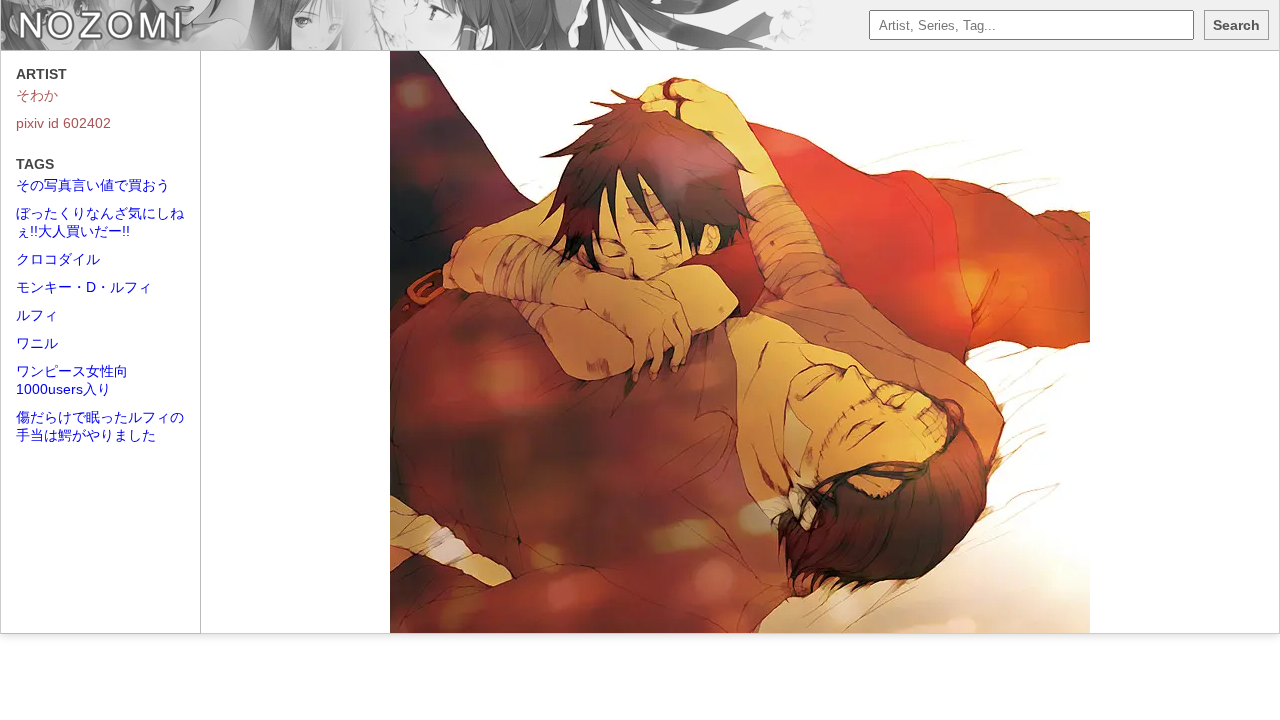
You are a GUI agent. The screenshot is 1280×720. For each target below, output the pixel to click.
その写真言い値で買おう (93, 185)
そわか (37, 95)
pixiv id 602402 (63, 123)
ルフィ (37, 315)
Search (1236, 25)
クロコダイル (58, 259)
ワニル (37, 343)
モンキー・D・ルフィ (84, 287)
